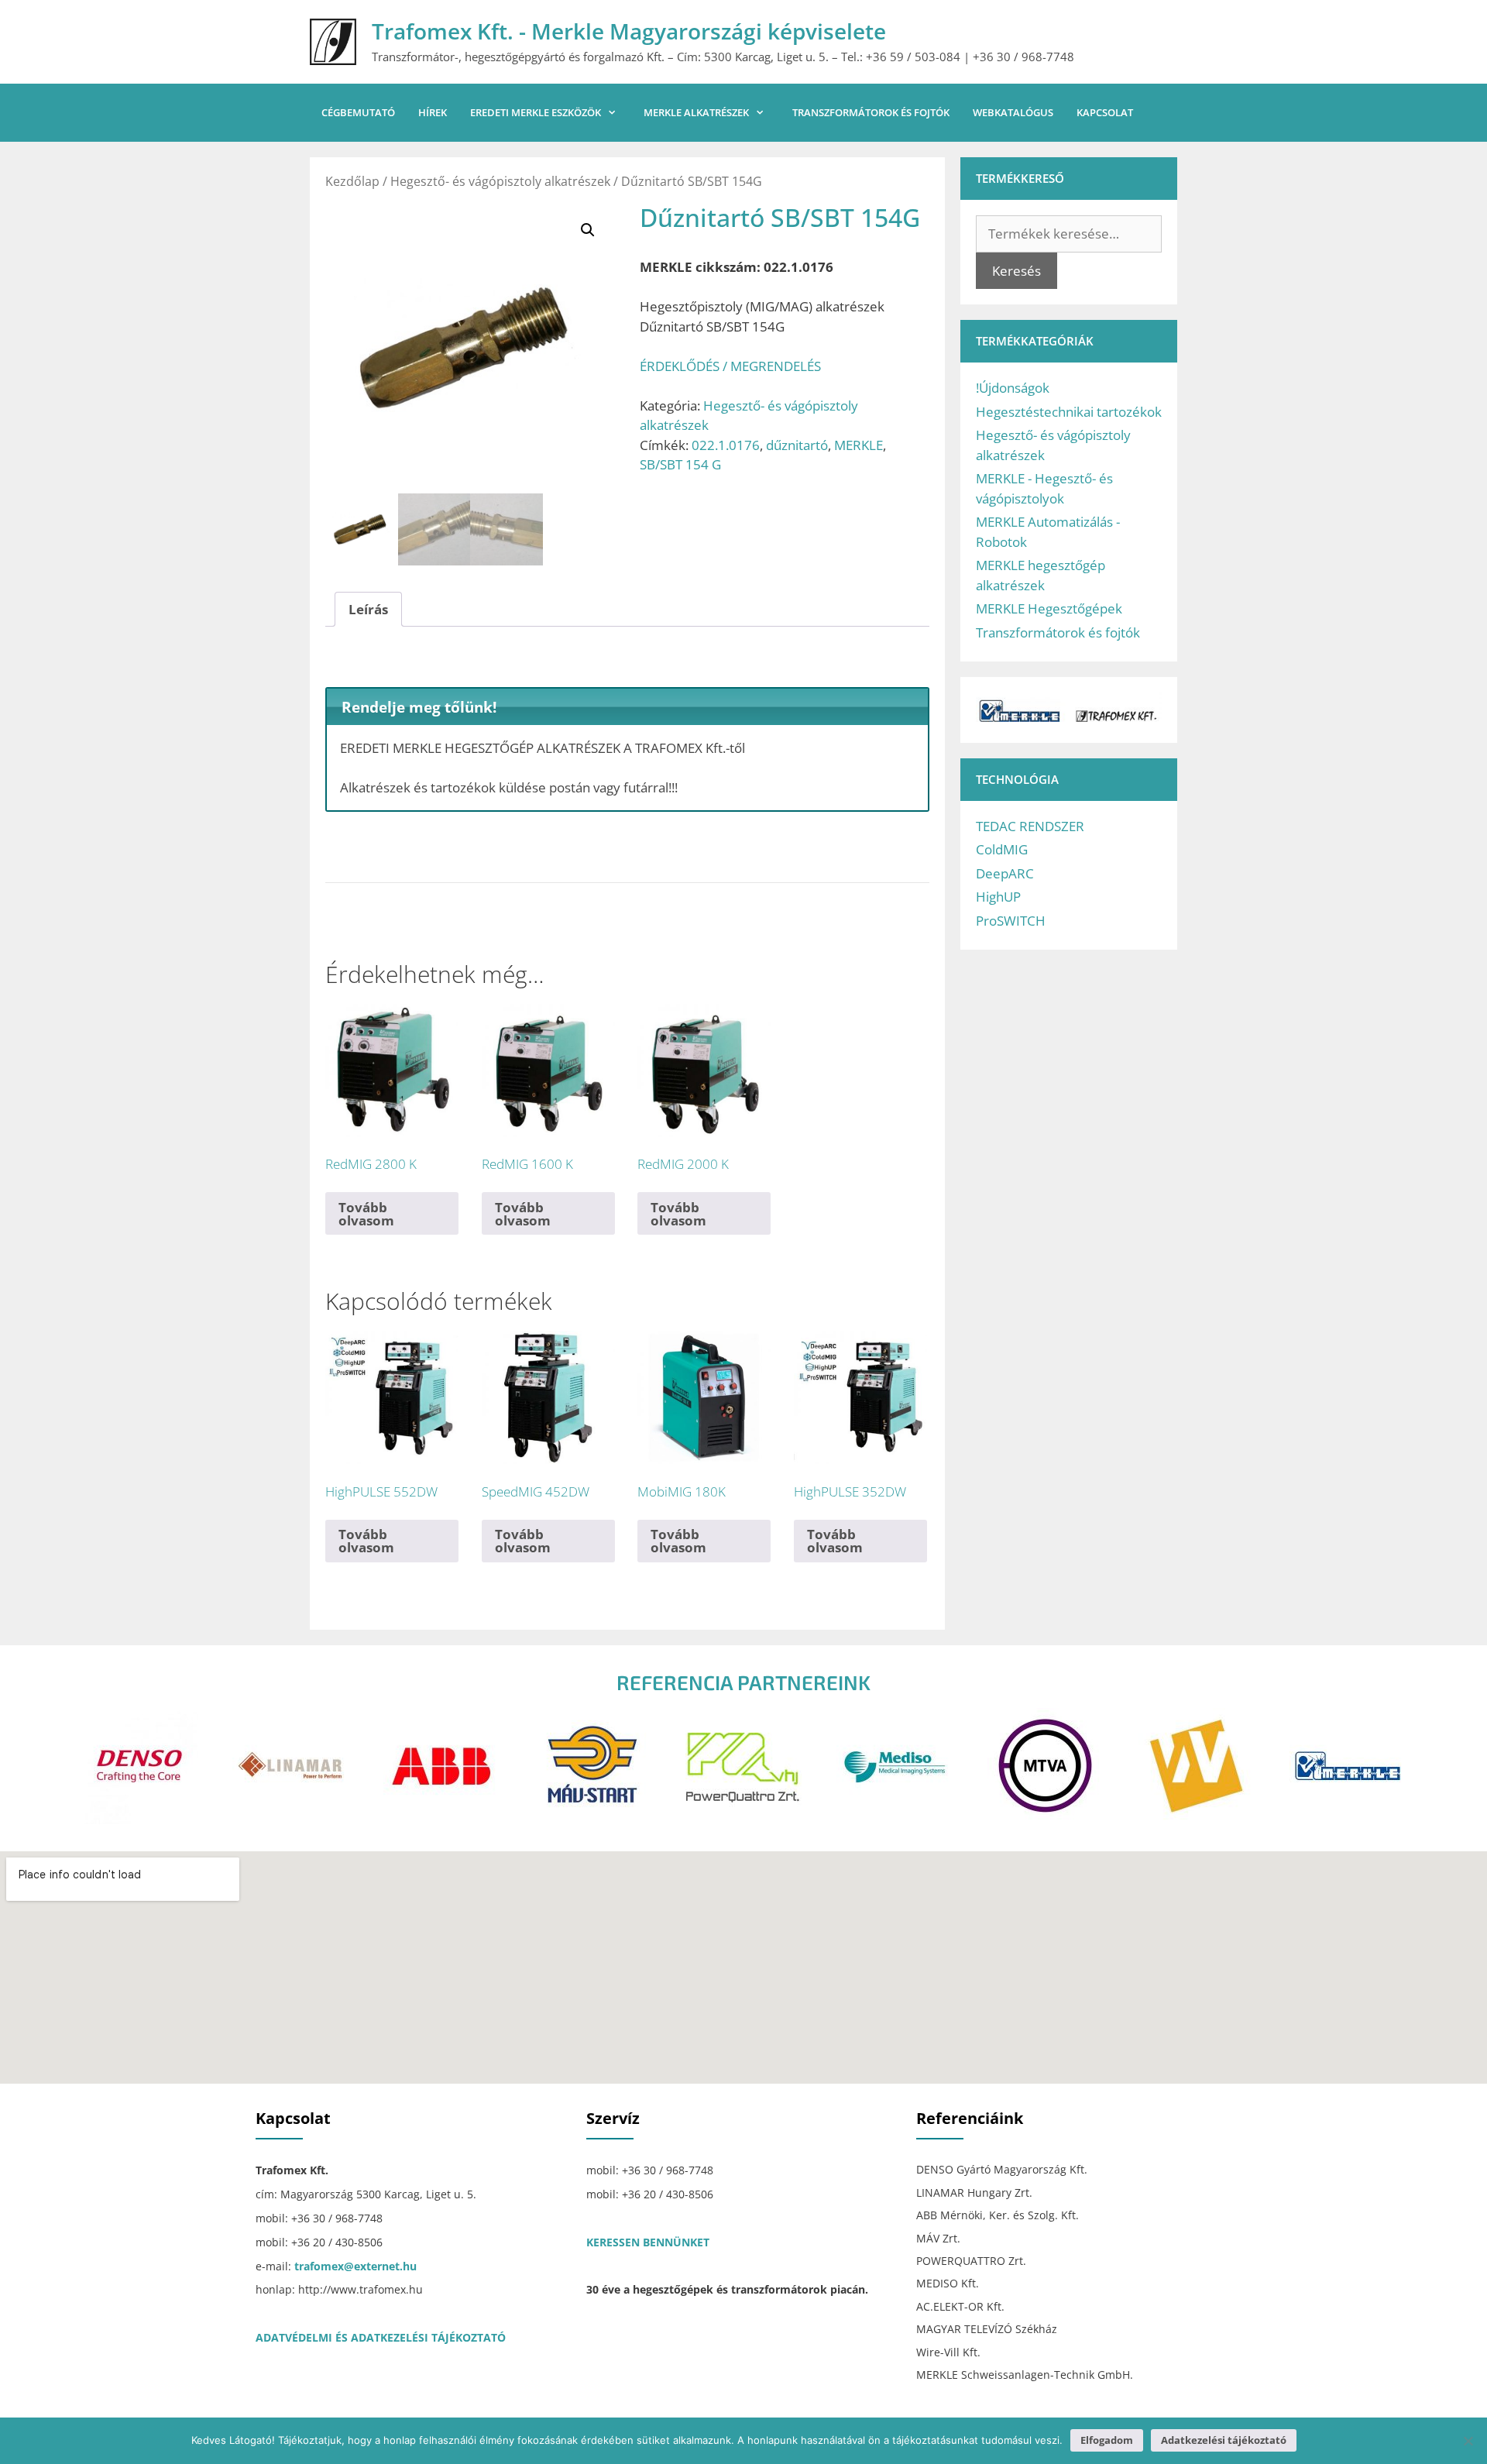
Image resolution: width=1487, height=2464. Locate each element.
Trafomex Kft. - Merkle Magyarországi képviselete (629, 31)
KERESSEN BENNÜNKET (648, 2242)
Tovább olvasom (366, 1214)
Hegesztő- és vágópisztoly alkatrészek (500, 181)
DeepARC (1005, 873)
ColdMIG (1002, 849)
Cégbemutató (358, 112)
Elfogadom (1107, 2440)
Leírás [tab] (368, 609)
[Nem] (1468, 2441)
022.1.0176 (726, 445)
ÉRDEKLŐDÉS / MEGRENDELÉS (730, 366)
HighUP (998, 897)
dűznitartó (797, 445)
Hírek (433, 112)
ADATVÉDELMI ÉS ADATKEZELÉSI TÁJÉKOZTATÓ (381, 2337)
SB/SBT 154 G (680, 464)
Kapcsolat (1105, 112)
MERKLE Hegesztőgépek (1049, 608)
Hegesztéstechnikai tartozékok (1069, 412)
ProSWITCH (1011, 921)
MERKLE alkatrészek (696, 112)
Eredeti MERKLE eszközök (536, 112)
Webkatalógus (1013, 112)
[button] (588, 230)
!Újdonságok (1013, 388)
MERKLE (859, 445)
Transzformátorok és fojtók (871, 112)
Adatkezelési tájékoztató (1224, 2440)
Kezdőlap (352, 181)
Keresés (1017, 271)
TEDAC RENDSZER (1030, 826)
